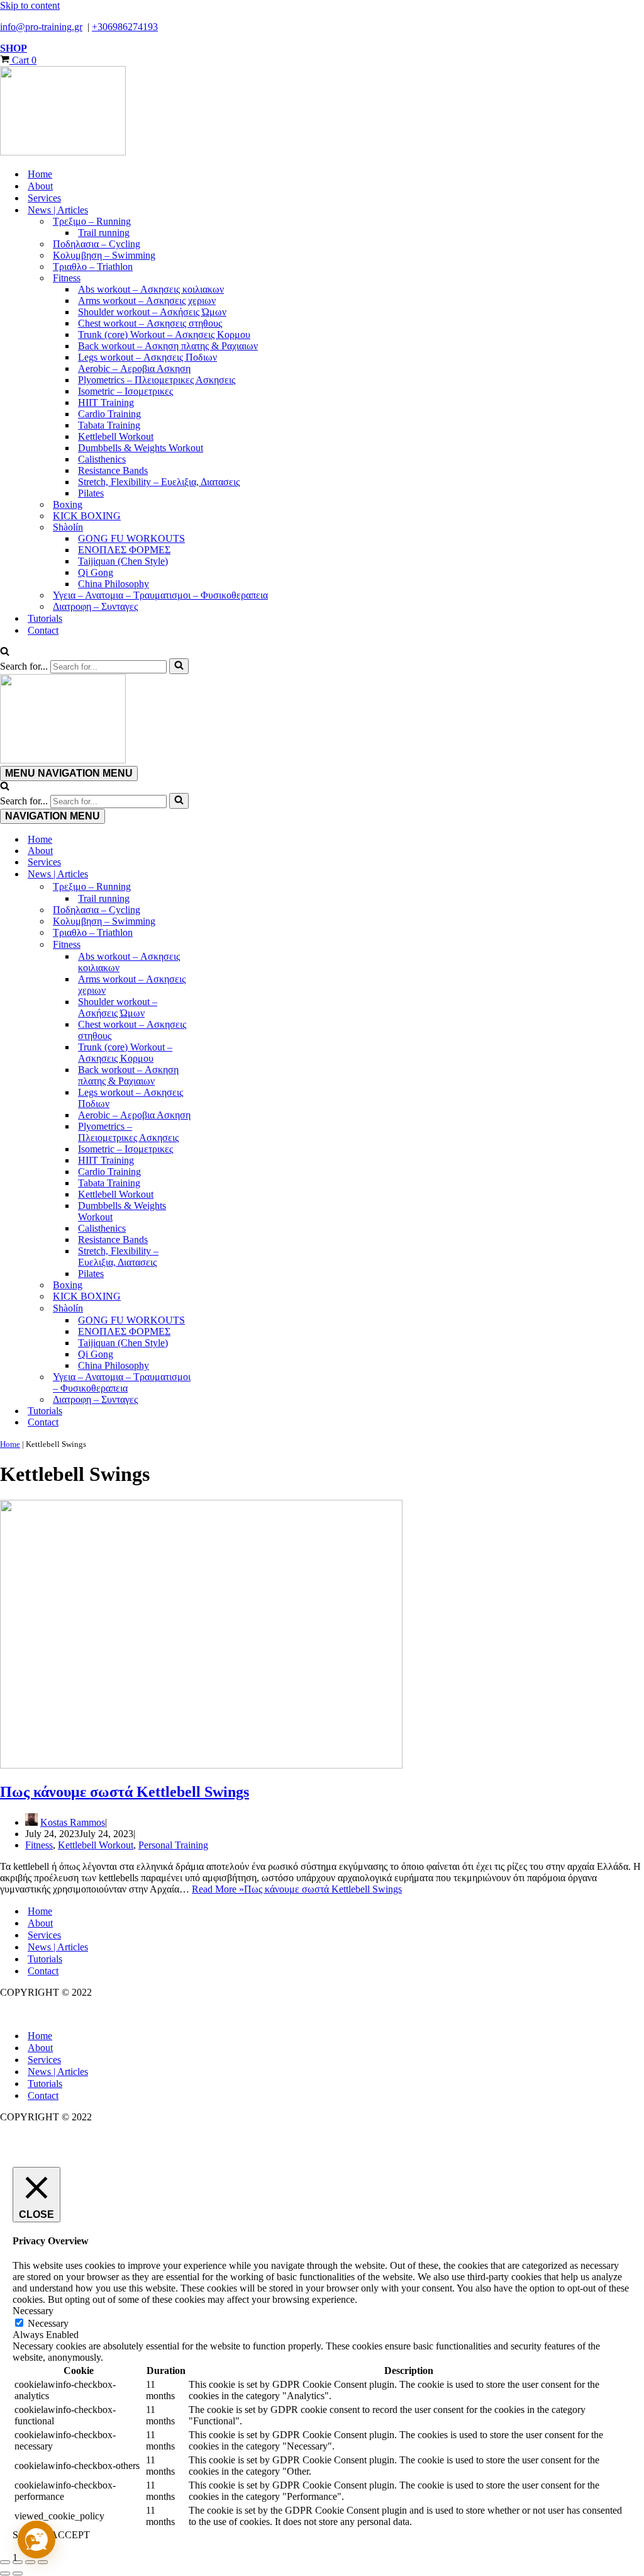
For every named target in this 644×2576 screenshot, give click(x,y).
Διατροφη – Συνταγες (95, 606)
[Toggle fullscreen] (18, 2562)
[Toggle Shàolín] (220, 1308)
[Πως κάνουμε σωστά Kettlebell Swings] (201, 1765)
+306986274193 (125, 27)
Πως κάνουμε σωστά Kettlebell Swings (125, 1792)
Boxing (68, 504)
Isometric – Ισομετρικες (125, 391)
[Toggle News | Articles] (220, 874)
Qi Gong (96, 572)
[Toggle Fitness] (220, 945)
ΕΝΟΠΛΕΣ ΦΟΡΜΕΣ (124, 550)
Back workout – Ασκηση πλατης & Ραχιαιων (168, 346)
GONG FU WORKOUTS (131, 538)
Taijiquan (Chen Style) (123, 561)
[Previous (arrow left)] (5, 2573)
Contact (43, 630)
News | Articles (58, 1947)
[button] (36, 2539)
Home (40, 174)
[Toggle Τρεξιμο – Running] (220, 887)
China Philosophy (114, 584)
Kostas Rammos (73, 1822)
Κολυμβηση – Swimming (104, 255)
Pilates (91, 493)
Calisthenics (102, 459)
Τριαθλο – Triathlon (93, 267)
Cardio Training (109, 414)
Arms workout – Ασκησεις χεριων (147, 301)
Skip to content (30, 5)
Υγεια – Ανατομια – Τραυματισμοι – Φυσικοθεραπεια (160, 595)
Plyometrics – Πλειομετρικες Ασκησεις (157, 380)
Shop (14, 48)
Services (44, 198)
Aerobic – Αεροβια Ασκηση (134, 368)
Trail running (104, 233)
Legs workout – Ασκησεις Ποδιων (147, 357)
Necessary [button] (33, 2311)
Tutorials (45, 618)
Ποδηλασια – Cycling (97, 244)
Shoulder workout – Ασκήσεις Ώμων (152, 312)
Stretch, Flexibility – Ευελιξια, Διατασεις (159, 482)
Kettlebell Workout (116, 436)
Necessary (48, 2323)
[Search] (5, 652)
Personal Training (173, 1845)
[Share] (30, 2562)
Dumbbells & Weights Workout (141, 448)
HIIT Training (106, 402)
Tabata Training (109, 425)
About (40, 186)
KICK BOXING (87, 516)
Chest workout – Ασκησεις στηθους (150, 323)
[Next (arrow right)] (18, 2573)
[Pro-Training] (322, 112)
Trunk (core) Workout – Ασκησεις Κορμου (164, 335)
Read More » (297, 1889)
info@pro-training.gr (41, 27)
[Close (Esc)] (43, 2562)
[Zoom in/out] (5, 2562)
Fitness (39, 1845)
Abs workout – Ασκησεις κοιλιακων (151, 289)
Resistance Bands (113, 470)
